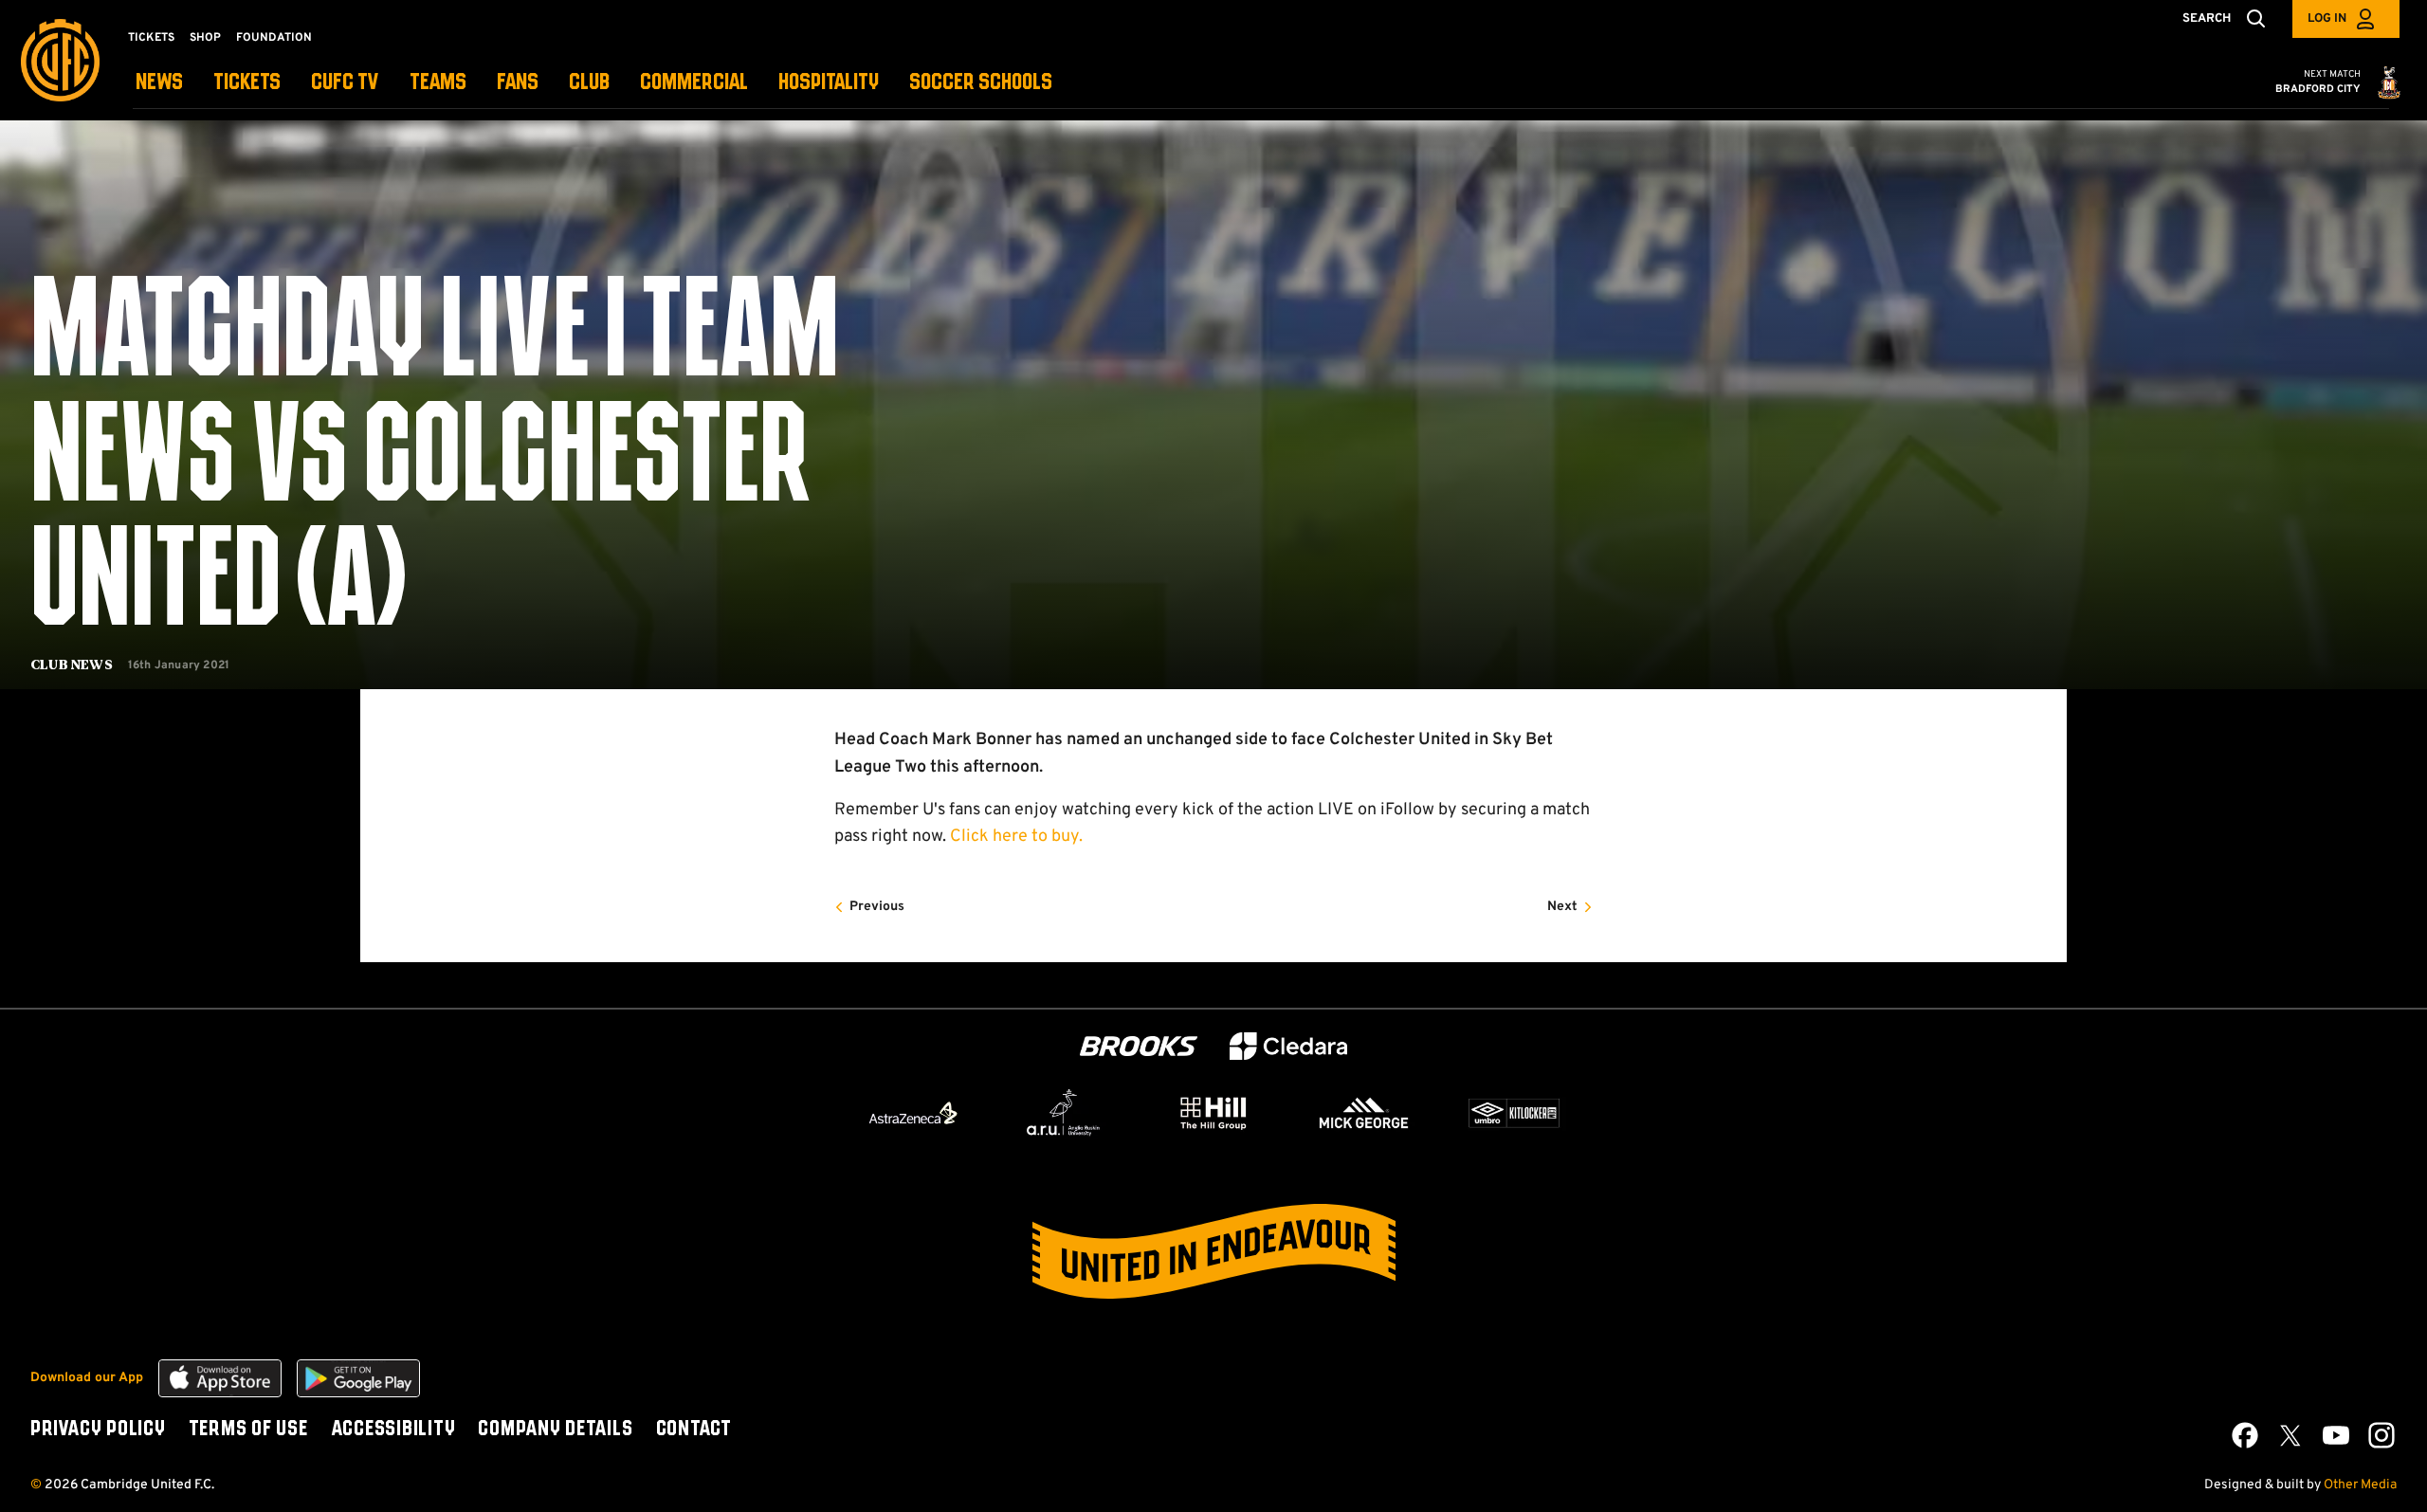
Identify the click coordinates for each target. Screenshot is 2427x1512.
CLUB (589, 83)
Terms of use (248, 1430)
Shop (205, 38)
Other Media (2360, 1485)
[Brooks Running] (1139, 1046)
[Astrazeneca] (913, 1113)
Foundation (274, 38)
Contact (694, 1430)
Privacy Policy (98, 1430)
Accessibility (393, 1430)
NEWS (159, 83)
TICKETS (247, 83)
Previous (877, 907)
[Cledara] (1288, 1046)
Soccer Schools (981, 83)
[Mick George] (1364, 1113)
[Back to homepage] (60, 60)
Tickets (151, 38)
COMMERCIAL (694, 83)
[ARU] (1064, 1113)
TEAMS (438, 83)
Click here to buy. (1016, 837)
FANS (518, 83)
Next (1562, 907)
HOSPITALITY (829, 83)
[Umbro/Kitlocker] (1514, 1113)
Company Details (555, 1430)
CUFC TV (345, 83)
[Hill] (1213, 1113)
